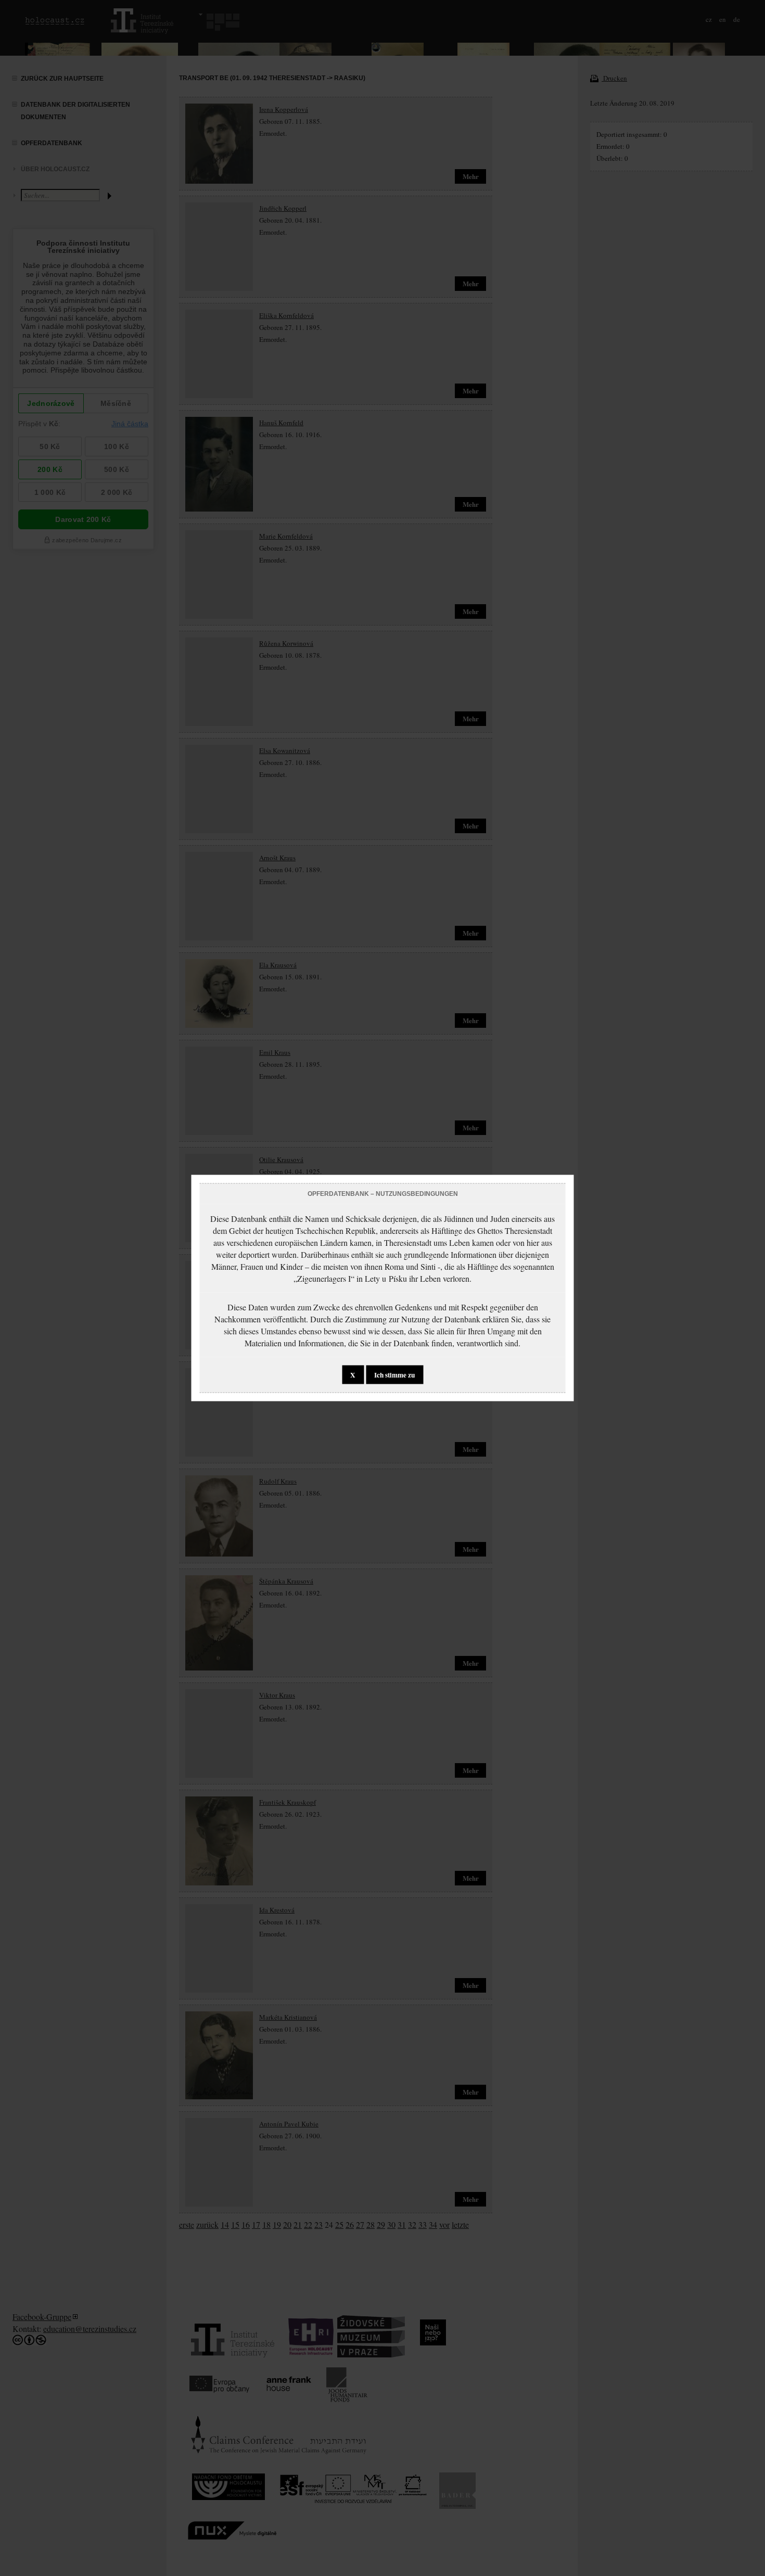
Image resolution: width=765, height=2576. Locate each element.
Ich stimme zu (394, 1375)
